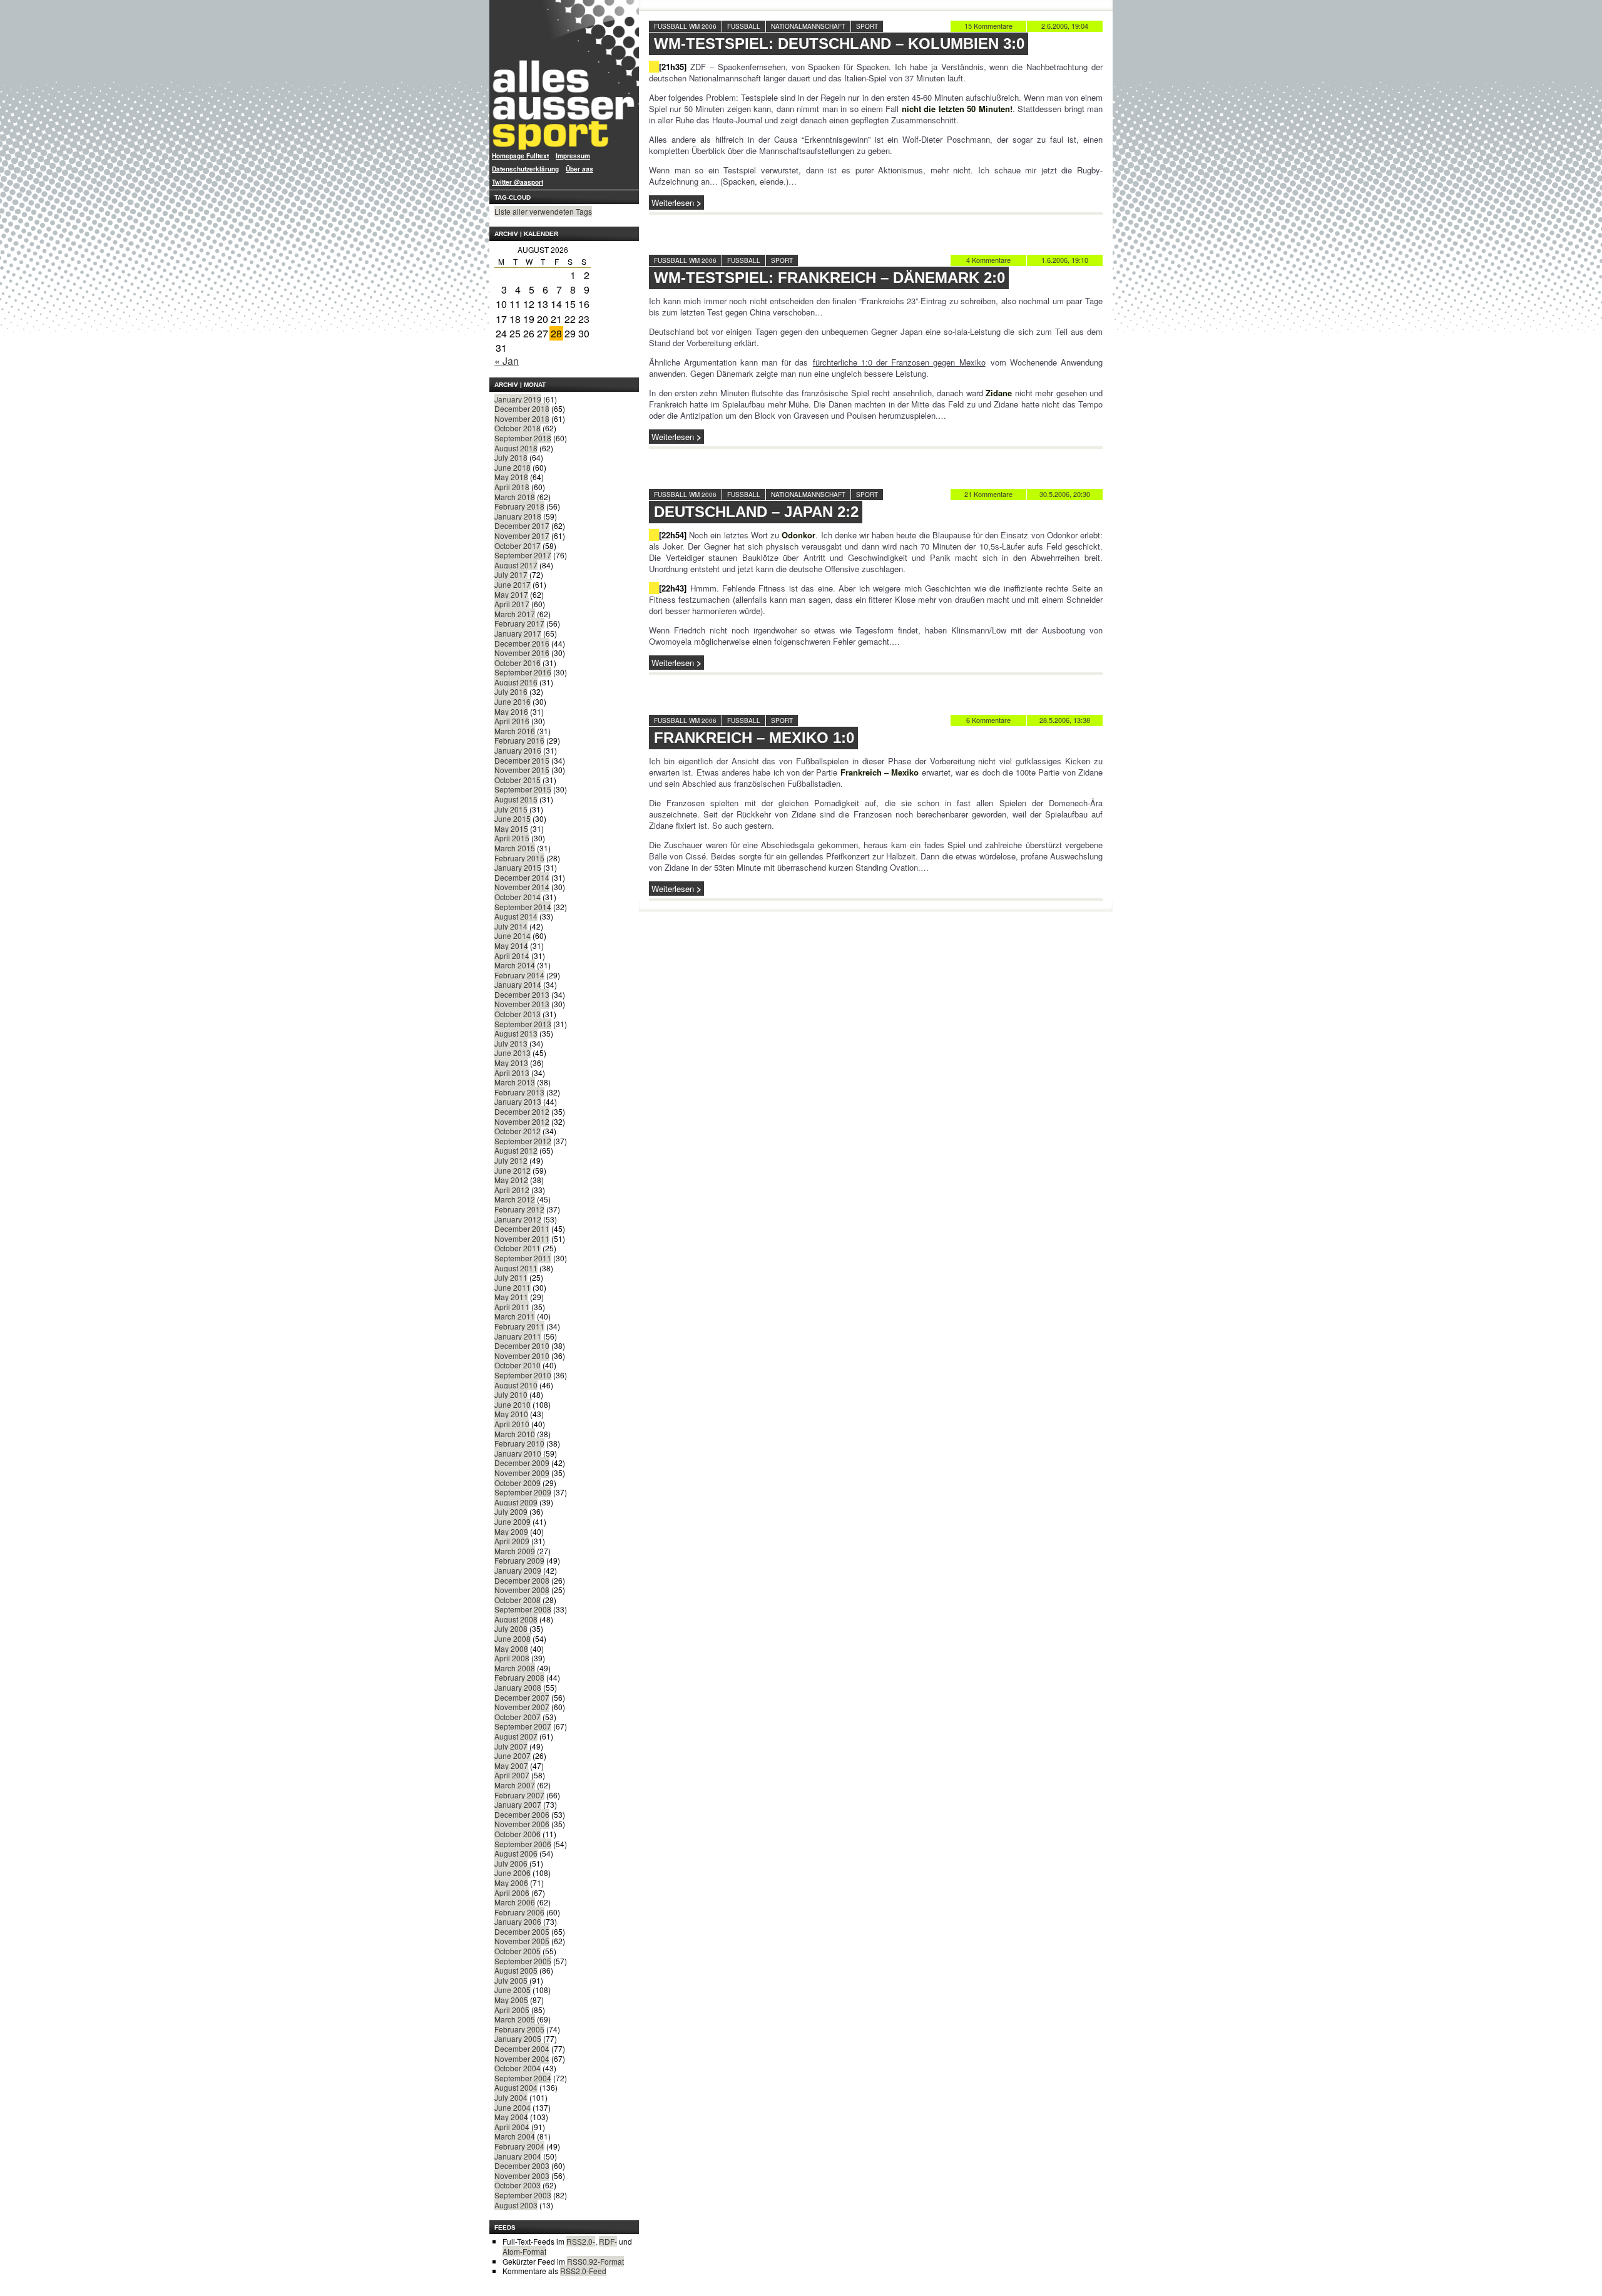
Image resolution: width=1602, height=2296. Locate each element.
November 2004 (522, 2058)
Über (579, 169)
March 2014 (515, 965)
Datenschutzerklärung (525, 169)
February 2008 (519, 1677)
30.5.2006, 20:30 (1065, 494)
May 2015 (511, 828)
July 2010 (511, 1394)
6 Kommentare (988, 720)
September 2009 (523, 1492)
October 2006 (518, 1834)
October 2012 (518, 1131)
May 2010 (511, 1414)
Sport (867, 26)
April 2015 (512, 838)
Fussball (744, 26)
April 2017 (512, 604)
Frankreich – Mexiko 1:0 (754, 738)
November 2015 (522, 770)
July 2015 (511, 809)
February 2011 (519, 1326)
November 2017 (522, 536)
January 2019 (518, 399)
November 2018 (522, 418)
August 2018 (516, 448)
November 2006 (522, 1824)
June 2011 (513, 1287)
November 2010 (522, 1356)
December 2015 (522, 760)
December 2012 (522, 1111)
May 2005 (511, 2000)
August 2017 (516, 565)
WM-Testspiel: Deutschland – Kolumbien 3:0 (839, 44)
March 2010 (515, 1434)
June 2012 (513, 1170)
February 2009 (519, 1560)
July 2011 (511, 1277)
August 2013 (516, 1033)
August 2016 (516, 682)
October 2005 (518, 1951)
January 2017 (518, 633)
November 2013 (522, 1004)
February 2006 (519, 1912)
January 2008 (518, 1687)
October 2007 (518, 1717)
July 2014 (511, 926)
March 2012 (515, 1199)
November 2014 (522, 887)
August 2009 (516, 1502)
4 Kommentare (988, 260)
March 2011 (515, 1316)
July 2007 (511, 1746)
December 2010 (522, 1345)
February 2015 (519, 858)
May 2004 (511, 2117)
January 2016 (518, 750)
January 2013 (518, 1101)
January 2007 (518, 1804)
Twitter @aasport (518, 182)
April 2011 (512, 1307)
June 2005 (513, 1990)
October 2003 (518, 2185)
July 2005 (511, 1980)
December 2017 (522, 525)
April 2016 (512, 721)
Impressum (573, 156)
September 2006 (523, 1844)
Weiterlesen (673, 202)
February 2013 (519, 1092)
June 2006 (513, 1873)
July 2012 (511, 1160)
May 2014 (511, 946)
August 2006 (516, 1853)
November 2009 (522, 1473)
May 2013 (511, 1063)
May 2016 (511, 711)
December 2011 (522, 1228)
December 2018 (522, 408)
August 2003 (516, 2205)
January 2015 (518, 867)
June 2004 (513, 2107)
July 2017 (511, 574)
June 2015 (513, 818)
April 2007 (512, 1775)
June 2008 (513, 1638)
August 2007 (516, 1736)
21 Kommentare (988, 494)
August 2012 (516, 1150)
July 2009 (511, 1511)
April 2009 (512, 1541)
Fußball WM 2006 (685, 26)
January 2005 (518, 2038)
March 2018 (515, 497)
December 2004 (522, 2048)
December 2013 (522, 994)
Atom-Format (524, 2251)
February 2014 (519, 975)
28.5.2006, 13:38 (1065, 720)
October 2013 (518, 1014)
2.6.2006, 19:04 (1065, 26)
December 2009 (522, 1463)
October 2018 (518, 428)
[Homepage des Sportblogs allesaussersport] (564, 75)
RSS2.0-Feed (583, 2271)
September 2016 (523, 672)
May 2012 (511, 1180)
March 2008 (515, 1668)
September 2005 (523, 1961)
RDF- (608, 2241)
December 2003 (522, 2165)
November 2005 (522, 1941)
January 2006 (518, 1921)
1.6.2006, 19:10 (1065, 260)
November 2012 (522, 1121)
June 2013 (513, 1053)
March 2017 (515, 614)
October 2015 (518, 780)
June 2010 (513, 1404)
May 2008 (511, 1648)
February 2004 (519, 2146)
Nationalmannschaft (808, 26)
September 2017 (523, 555)
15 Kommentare (988, 26)
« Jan (507, 361)
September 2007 (523, 1726)
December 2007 (522, 1697)
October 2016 (518, 663)
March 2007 (515, 1785)
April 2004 (512, 2127)
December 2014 (522, 877)
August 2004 (516, 2087)
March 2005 (515, 2019)
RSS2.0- (581, 2241)
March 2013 (515, 1082)
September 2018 (523, 438)
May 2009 (511, 1531)
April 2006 (512, 1893)
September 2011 (523, 1258)
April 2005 (512, 2010)
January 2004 (518, 2156)
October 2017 (518, 546)
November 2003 (522, 2176)
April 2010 (512, 1424)
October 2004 (518, 2068)
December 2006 (522, 1814)
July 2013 (511, 1043)
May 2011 (511, 1297)
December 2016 (522, 643)
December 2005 (522, 1931)
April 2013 (512, 1073)
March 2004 (515, 2136)
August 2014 (516, 916)
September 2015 (523, 789)
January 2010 (518, 1453)
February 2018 (519, 506)
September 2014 (523, 907)
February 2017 (519, 623)
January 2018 (518, 516)
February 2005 (519, 2029)
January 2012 (518, 1219)
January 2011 (518, 1336)
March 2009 (515, 1551)
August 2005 (516, 1970)
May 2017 (511, 594)
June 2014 (513, 935)
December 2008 (522, 1580)
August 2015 (516, 799)
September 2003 (523, 2195)
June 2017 (513, 584)
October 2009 (518, 1483)
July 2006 (511, 1863)
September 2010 (523, 1375)
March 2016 (515, 731)
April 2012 (512, 1190)
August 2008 (516, 1619)
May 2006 (511, 1883)
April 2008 (512, 1658)
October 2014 (518, 897)
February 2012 (519, 1209)
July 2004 (511, 2097)
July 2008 (511, 1628)
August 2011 (516, 1268)
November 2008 (522, 1590)
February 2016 (519, 740)
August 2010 (516, 1385)
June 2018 (513, 467)
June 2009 (513, 1521)
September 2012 (523, 1141)
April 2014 (512, 956)
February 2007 (519, 1795)
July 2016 (511, 691)
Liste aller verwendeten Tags (543, 211)
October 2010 (518, 1365)
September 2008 (523, 1609)
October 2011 (518, 1248)
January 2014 (518, 984)
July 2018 (511, 457)
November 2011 (522, 1238)
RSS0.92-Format (595, 2261)
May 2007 (511, 1766)
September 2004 (523, 2078)
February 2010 (519, 1443)
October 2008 (518, 1600)
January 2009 (518, 1570)
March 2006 (515, 1902)
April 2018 (512, 487)
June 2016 (513, 701)
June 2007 (513, 1755)
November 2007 (522, 1707)
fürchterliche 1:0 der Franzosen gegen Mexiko (899, 362)
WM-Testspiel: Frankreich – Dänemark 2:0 (829, 278)
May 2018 (511, 477)
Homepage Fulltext (520, 156)
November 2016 (522, 653)
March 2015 (515, 848)
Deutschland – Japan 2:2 (756, 512)
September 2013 (523, 1024)
